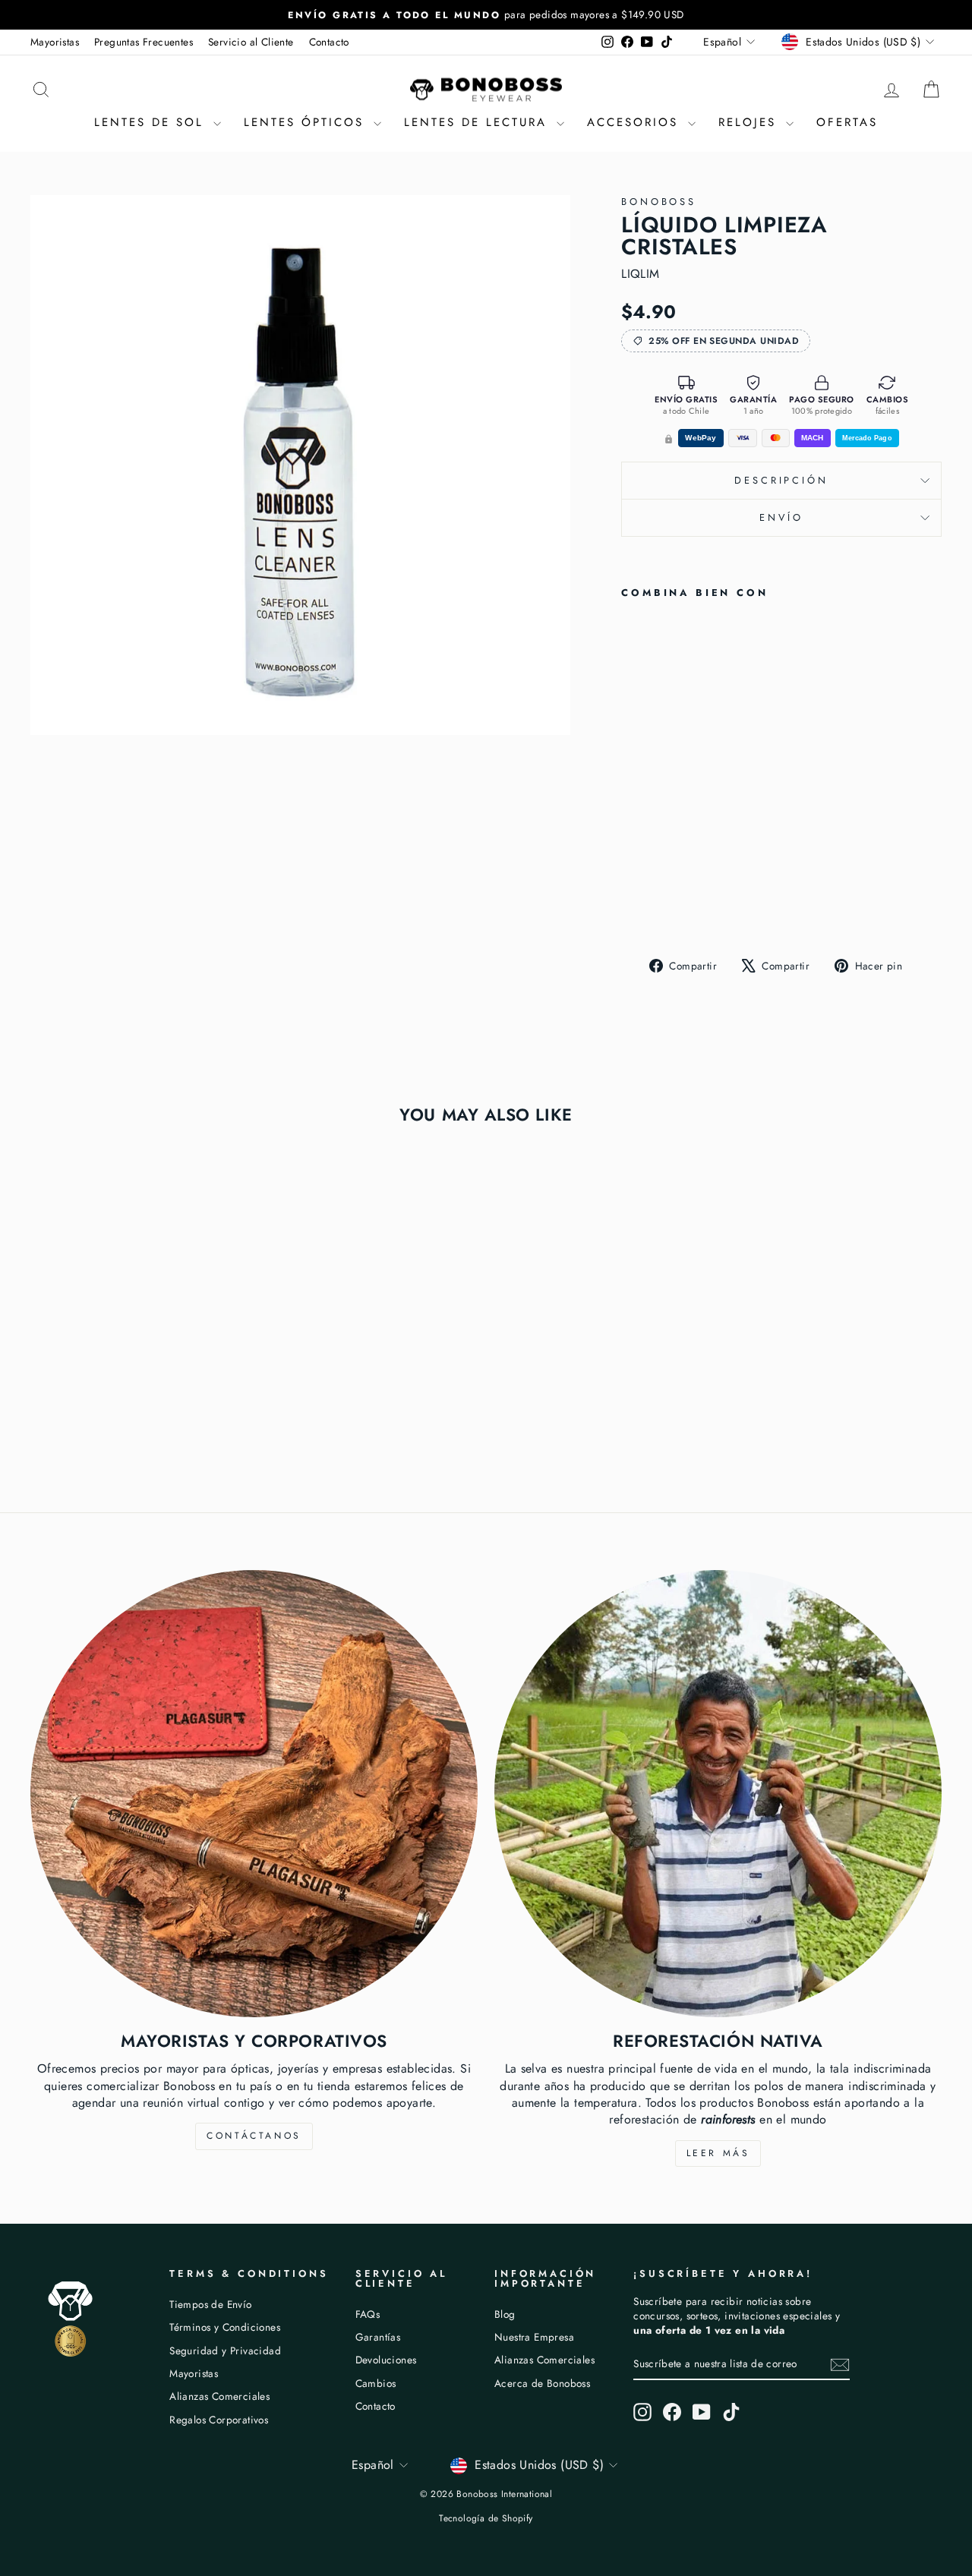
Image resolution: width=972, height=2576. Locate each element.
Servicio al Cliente (251, 42)
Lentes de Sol (152, 122)
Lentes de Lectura (478, 122)
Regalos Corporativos (219, 2420)
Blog (505, 2314)
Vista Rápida (138, 1359)
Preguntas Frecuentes (144, 42)
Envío (781, 517)
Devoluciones (386, 2360)
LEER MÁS (718, 2153)
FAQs (368, 2314)
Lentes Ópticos (307, 122)
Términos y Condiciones (225, 2327)
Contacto (329, 42)
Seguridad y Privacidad (225, 2351)
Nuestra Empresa (534, 2337)
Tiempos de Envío (210, 2304)
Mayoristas (55, 42)
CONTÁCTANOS (254, 2136)
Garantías (378, 2337)
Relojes (750, 122)
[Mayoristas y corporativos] (254, 1794)
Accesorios (636, 122)
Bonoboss (659, 202)
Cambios (376, 2383)
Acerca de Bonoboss (542, 2383)
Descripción (781, 480)
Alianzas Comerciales (219, 2396)
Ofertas (847, 122)
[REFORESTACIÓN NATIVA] (718, 1794)
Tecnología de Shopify (486, 2518)
